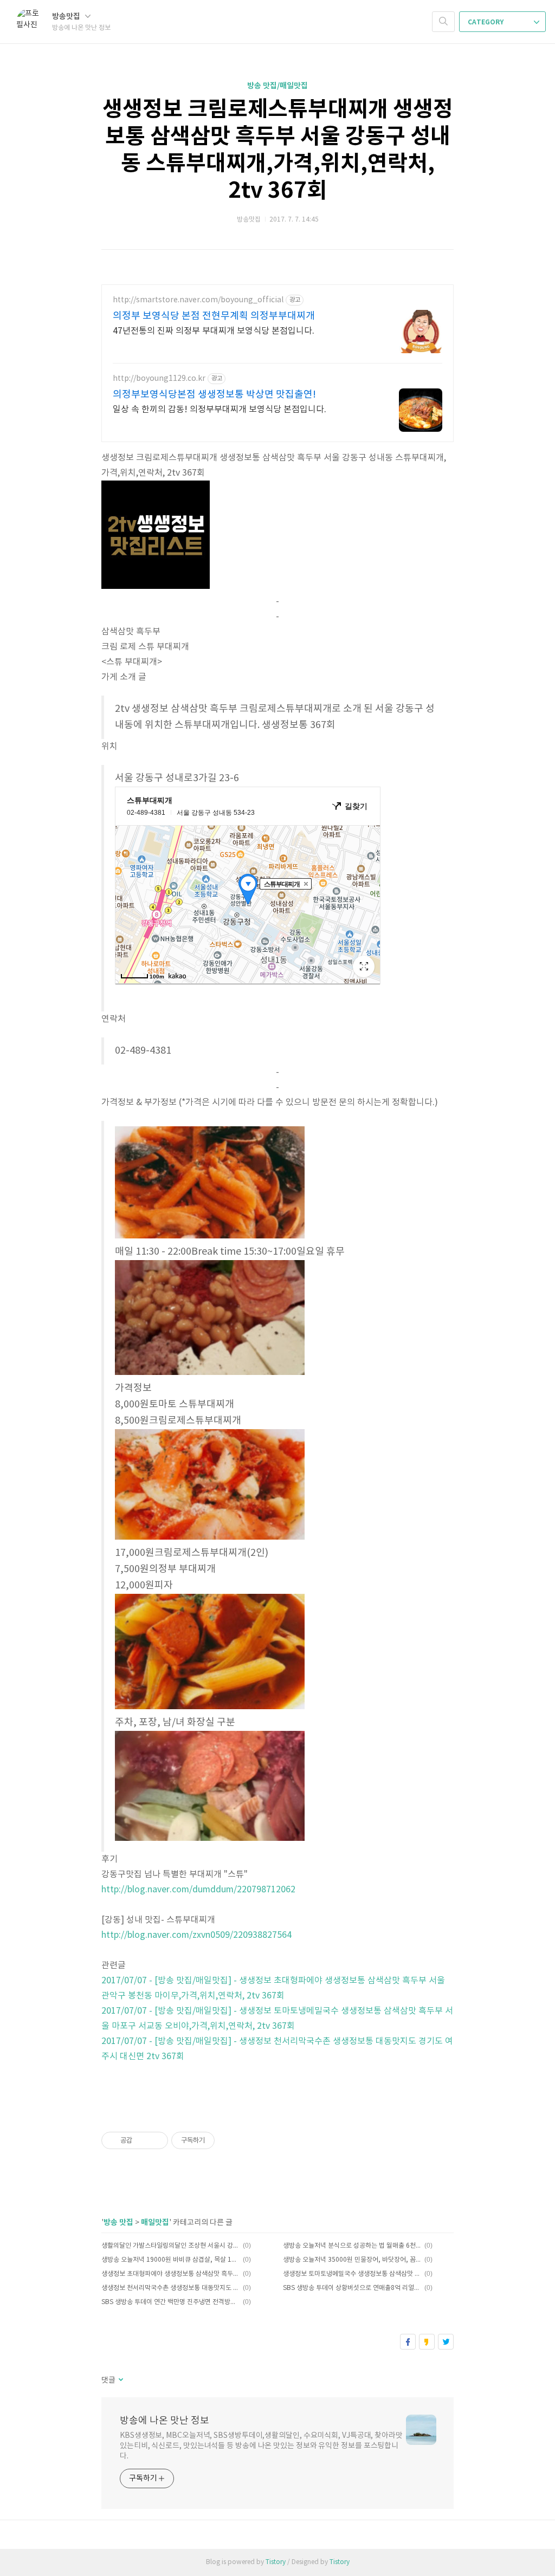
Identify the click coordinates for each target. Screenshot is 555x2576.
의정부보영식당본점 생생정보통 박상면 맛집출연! (214, 395)
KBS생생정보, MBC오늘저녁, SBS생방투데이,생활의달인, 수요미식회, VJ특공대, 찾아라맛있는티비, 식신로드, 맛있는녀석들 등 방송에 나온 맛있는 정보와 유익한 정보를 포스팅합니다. (261, 2446)
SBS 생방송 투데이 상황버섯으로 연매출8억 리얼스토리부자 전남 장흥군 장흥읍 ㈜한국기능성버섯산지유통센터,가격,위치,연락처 (352, 2288)
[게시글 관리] (156, 2140)
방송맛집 (67, 17)
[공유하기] (142, 2140)
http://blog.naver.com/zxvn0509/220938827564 (196, 1935)
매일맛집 (155, 2223)
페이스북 (408, 2342)
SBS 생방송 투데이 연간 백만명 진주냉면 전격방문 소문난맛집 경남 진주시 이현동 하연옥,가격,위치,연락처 (170, 2302)
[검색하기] (443, 22)
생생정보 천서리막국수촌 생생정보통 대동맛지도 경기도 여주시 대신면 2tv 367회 (170, 2288)
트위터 (446, 2342)
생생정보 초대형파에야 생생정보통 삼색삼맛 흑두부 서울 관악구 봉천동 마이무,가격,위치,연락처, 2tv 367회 (170, 2274)
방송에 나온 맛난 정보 (164, 2421)
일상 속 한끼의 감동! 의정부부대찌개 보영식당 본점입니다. (220, 410)
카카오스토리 (427, 2342)
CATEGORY (486, 22)
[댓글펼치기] (120, 2380)
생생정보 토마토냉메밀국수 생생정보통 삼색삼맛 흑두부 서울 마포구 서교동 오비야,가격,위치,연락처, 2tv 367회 (352, 2274)
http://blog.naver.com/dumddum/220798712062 (198, 1890)
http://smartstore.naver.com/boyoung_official (198, 300)
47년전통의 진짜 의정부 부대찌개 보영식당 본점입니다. (214, 331)
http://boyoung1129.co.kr (159, 379)
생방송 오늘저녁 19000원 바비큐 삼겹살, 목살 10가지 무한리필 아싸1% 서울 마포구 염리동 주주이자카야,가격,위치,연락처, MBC (170, 2260)
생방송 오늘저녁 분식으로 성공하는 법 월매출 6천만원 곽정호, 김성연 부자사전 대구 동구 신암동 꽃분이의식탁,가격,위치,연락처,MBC (352, 2246)
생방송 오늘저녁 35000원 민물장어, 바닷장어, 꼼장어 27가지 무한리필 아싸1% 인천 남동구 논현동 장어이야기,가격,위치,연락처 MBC (352, 2260)
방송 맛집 (118, 2223)
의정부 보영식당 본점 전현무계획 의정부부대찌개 (214, 316)
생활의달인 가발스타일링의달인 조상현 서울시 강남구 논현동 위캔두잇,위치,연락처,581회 (170, 2246)
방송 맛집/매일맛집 (277, 86)
